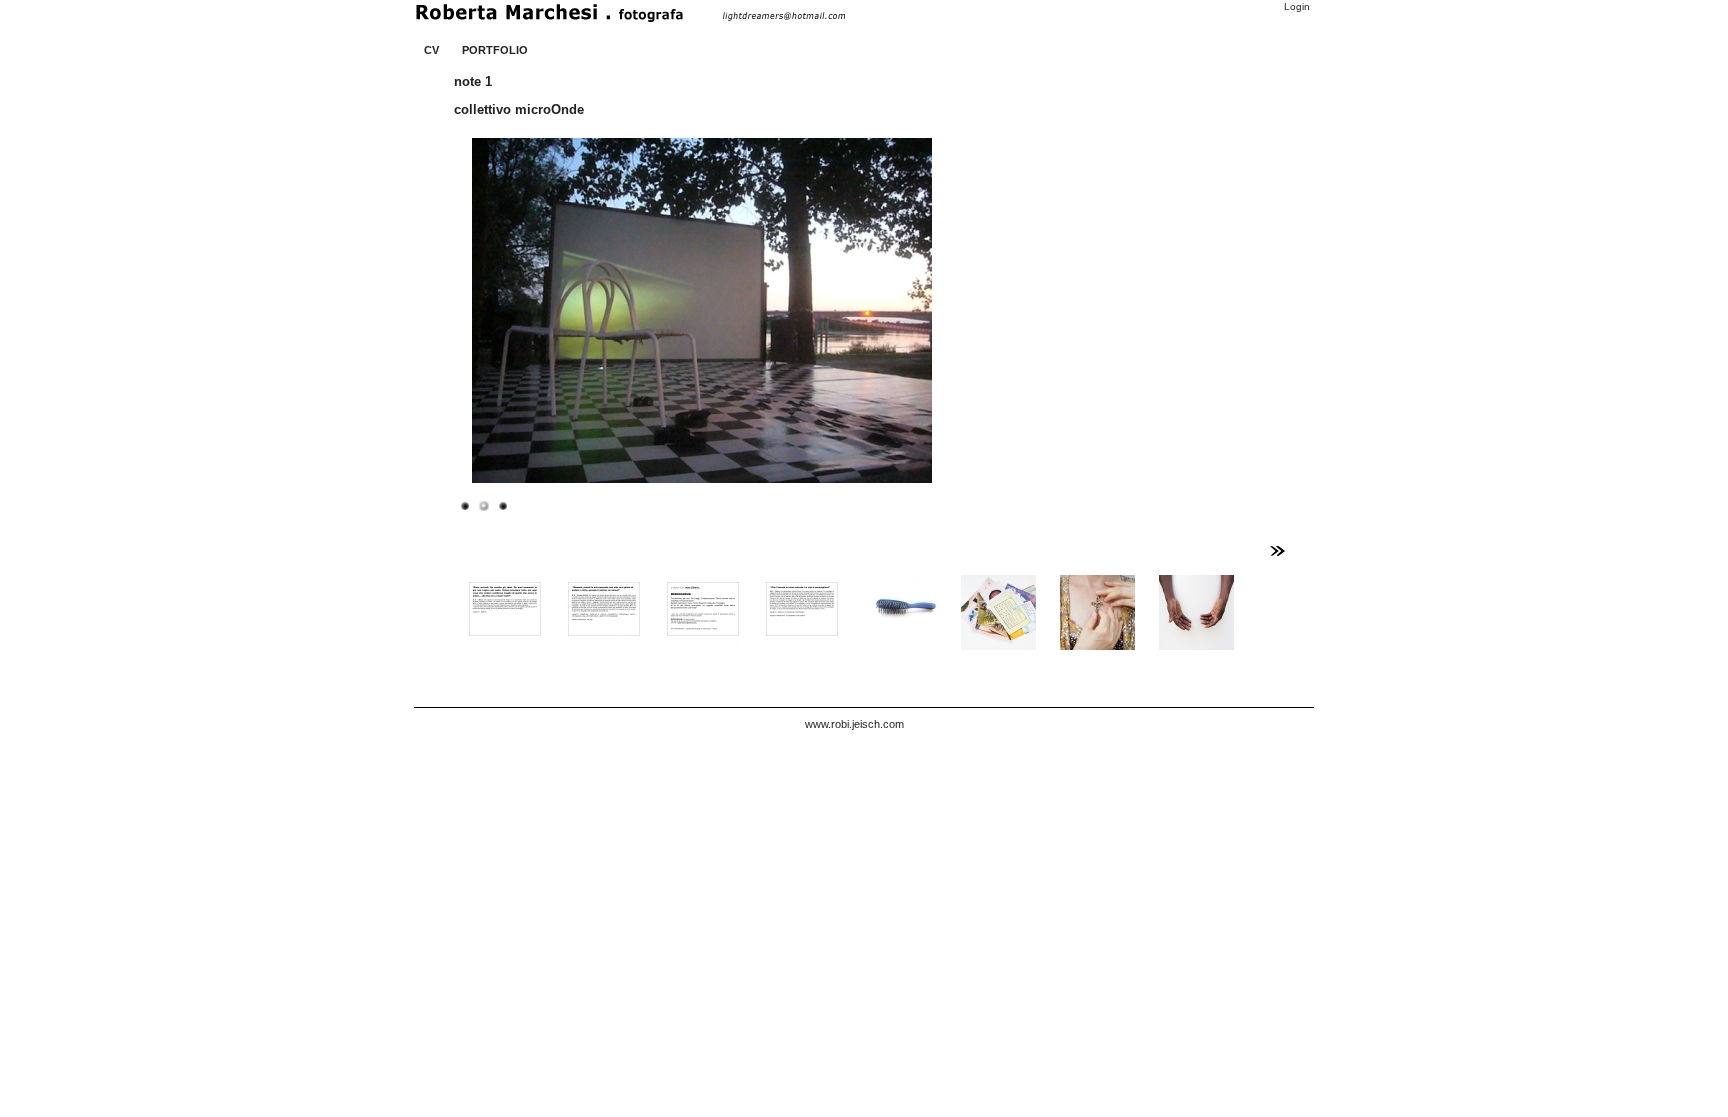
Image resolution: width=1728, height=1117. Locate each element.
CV (431, 50)
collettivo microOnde (519, 109)
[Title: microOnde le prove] (465, 505)
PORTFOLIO (495, 50)
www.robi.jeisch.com (854, 724)
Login (1297, 6)
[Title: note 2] (503, 505)
